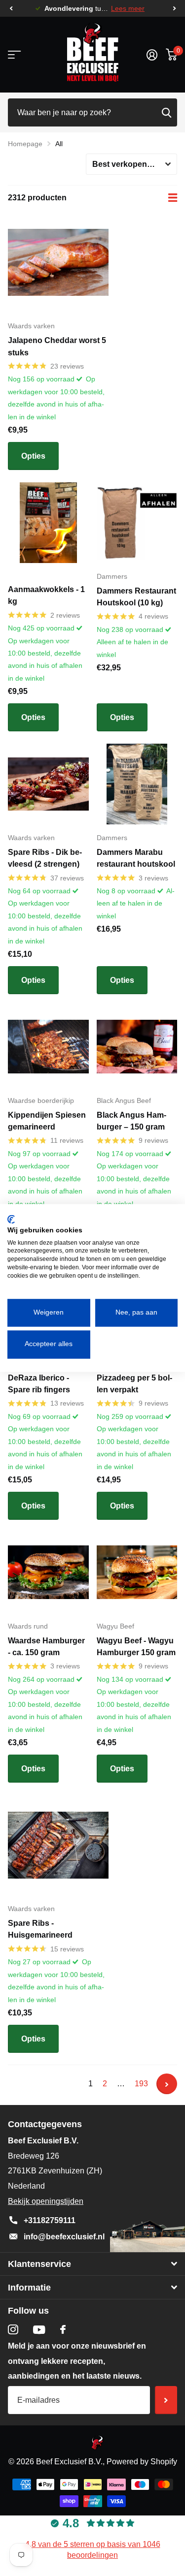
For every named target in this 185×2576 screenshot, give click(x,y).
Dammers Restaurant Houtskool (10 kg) (136, 597)
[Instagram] (13, 2330)
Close (92, 2264)
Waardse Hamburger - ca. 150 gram (46, 1647)
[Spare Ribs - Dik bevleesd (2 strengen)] (48, 784)
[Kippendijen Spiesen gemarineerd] (48, 1047)
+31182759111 (50, 2220)
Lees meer (128, 9)
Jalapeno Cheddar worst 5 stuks (57, 346)
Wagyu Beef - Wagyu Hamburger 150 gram (136, 1647)
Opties (33, 456)
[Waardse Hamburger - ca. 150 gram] (48, 1572)
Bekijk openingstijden (46, 2201)
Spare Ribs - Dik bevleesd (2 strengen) (45, 858)
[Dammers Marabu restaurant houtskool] (137, 784)
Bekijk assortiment (14, 55)
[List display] (173, 198)
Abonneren (166, 2400)
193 (141, 2084)
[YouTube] (39, 2330)
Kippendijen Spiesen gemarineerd (47, 1121)
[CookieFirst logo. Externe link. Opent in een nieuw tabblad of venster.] (11, 1219)
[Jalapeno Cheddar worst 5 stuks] (58, 262)
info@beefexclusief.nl (64, 2237)
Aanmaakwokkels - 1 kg (46, 595)
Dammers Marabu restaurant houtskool (136, 858)
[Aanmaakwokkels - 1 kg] (48, 523)
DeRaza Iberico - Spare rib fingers (39, 1384)
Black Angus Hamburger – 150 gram (131, 1121)
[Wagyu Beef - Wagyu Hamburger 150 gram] (137, 1572)
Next (167, 2084)
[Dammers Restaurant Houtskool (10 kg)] (137, 523)
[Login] (152, 55)
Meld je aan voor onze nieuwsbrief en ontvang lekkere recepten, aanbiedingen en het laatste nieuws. (77, 2361)
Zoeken (166, 112)
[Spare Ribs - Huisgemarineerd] (58, 1845)
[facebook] (63, 2329)
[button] (11, 9)
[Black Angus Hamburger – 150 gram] (137, 1047)
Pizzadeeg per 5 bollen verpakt (134, 1384)
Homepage (25, 144)
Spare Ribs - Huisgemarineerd (40, 1929)
